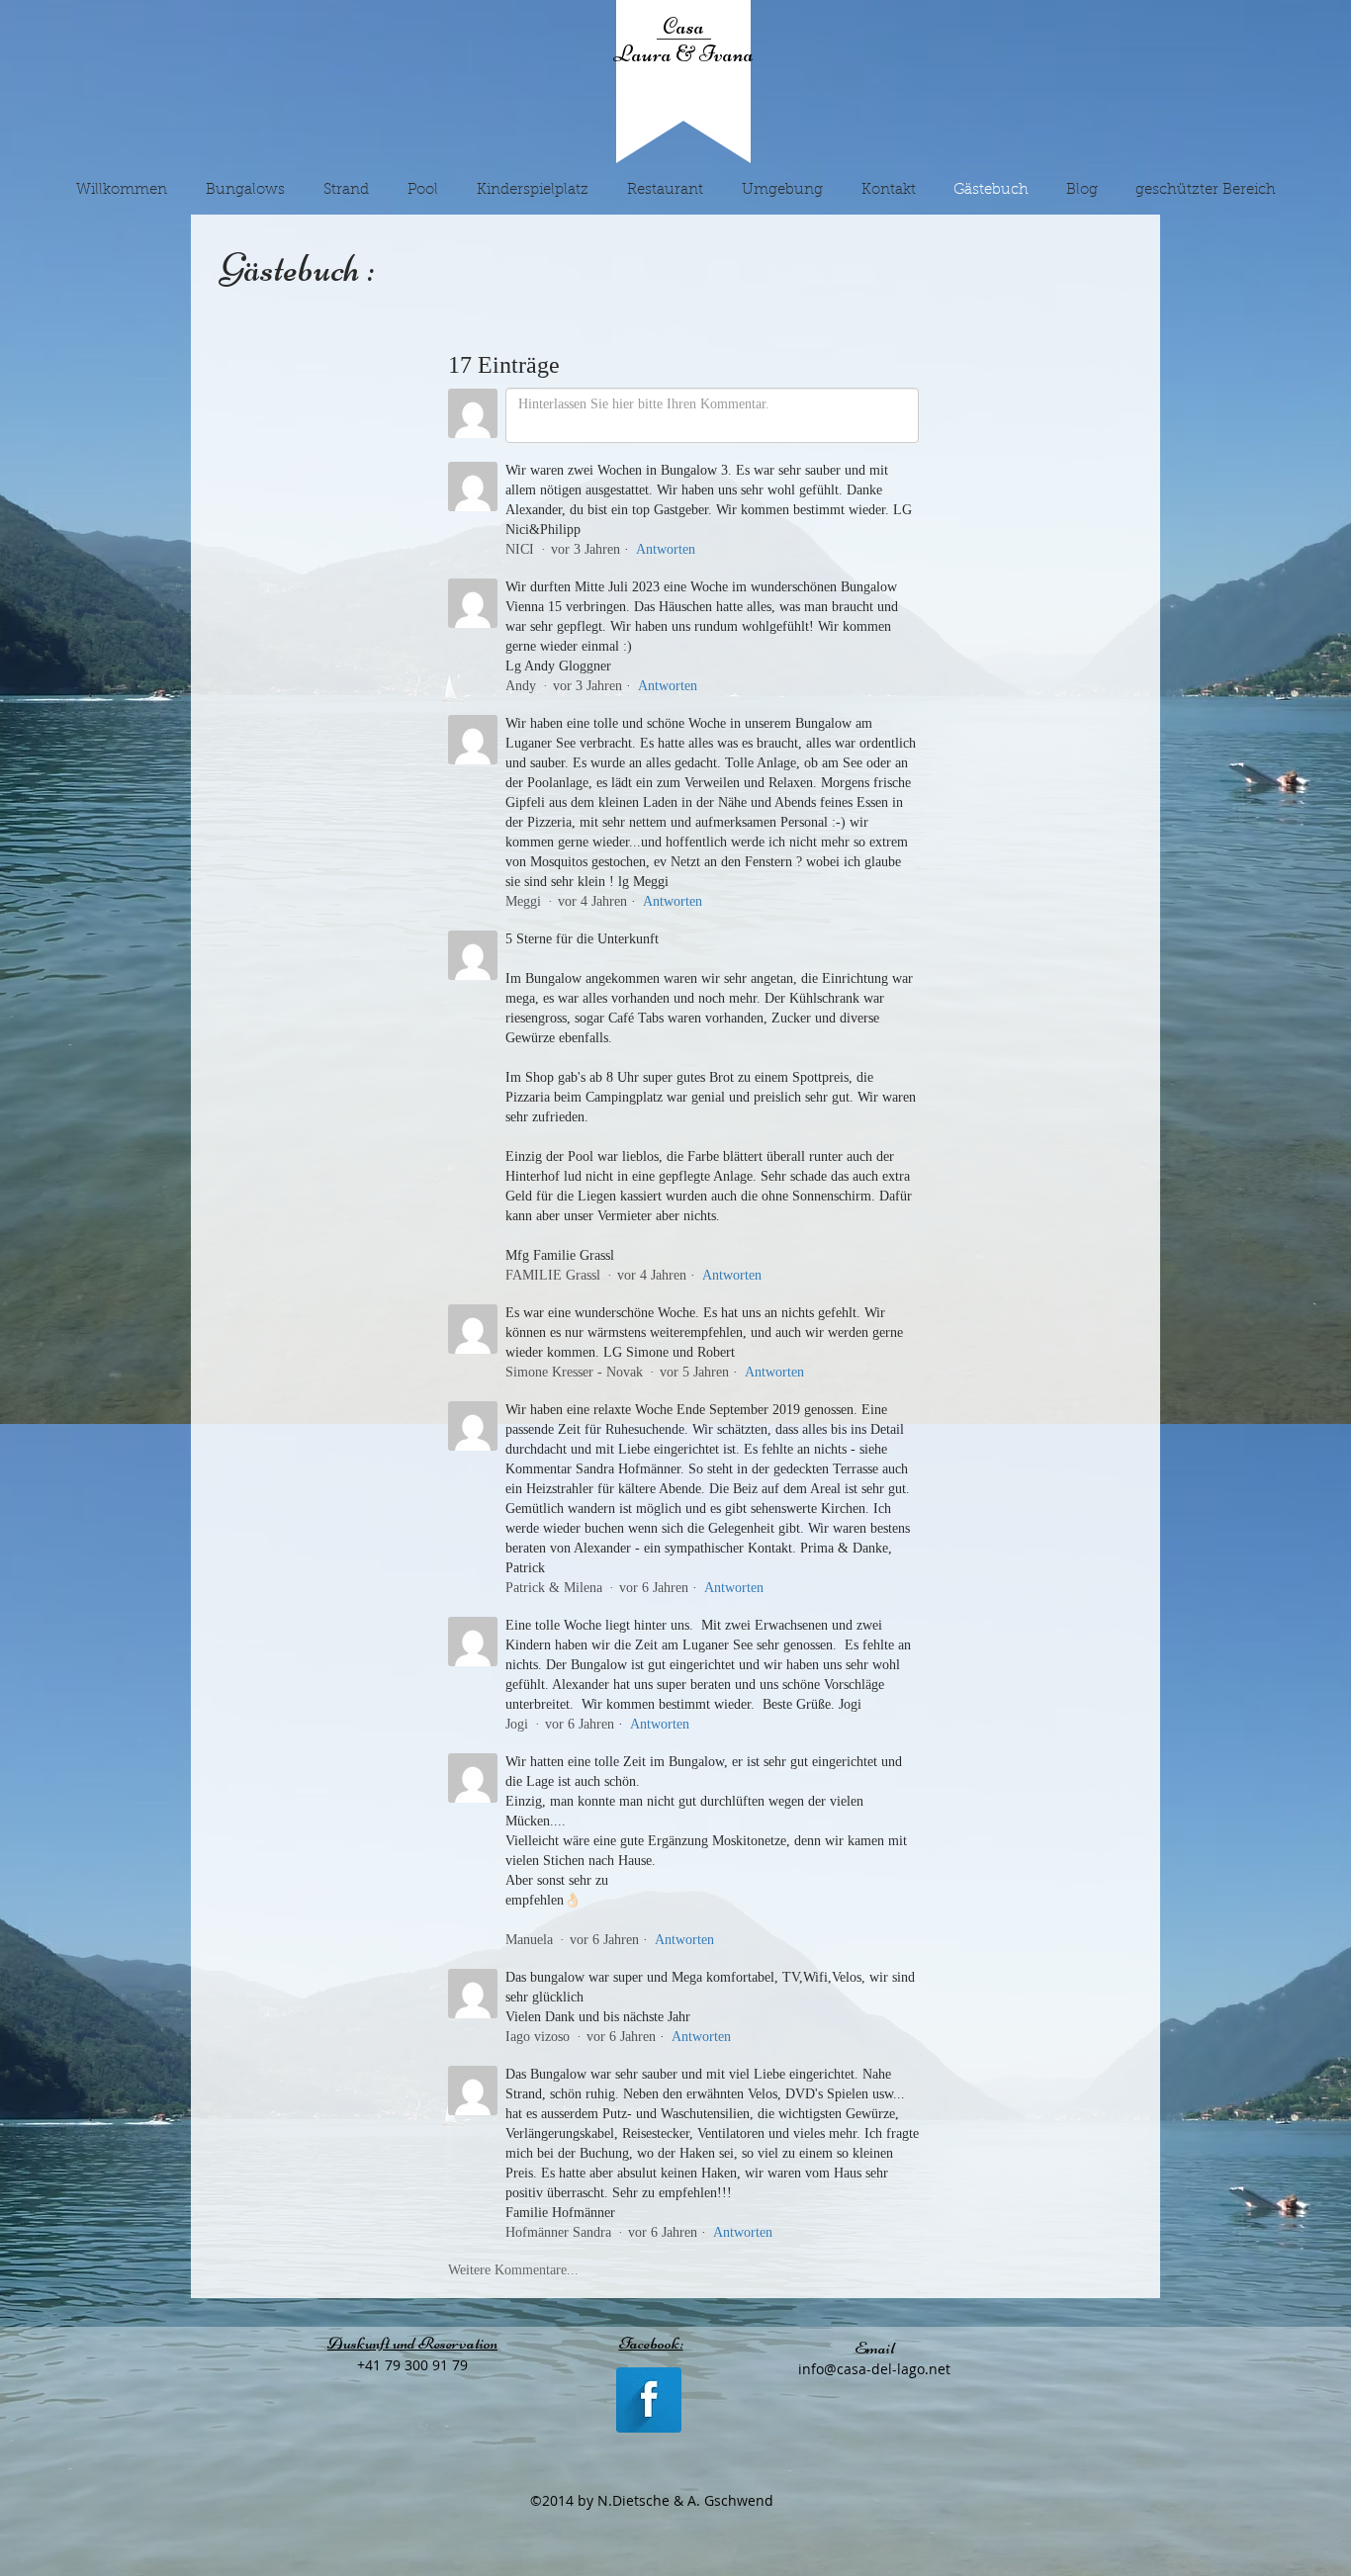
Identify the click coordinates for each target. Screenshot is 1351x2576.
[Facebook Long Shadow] (649, 2400)
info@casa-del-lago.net (874, 2369)
